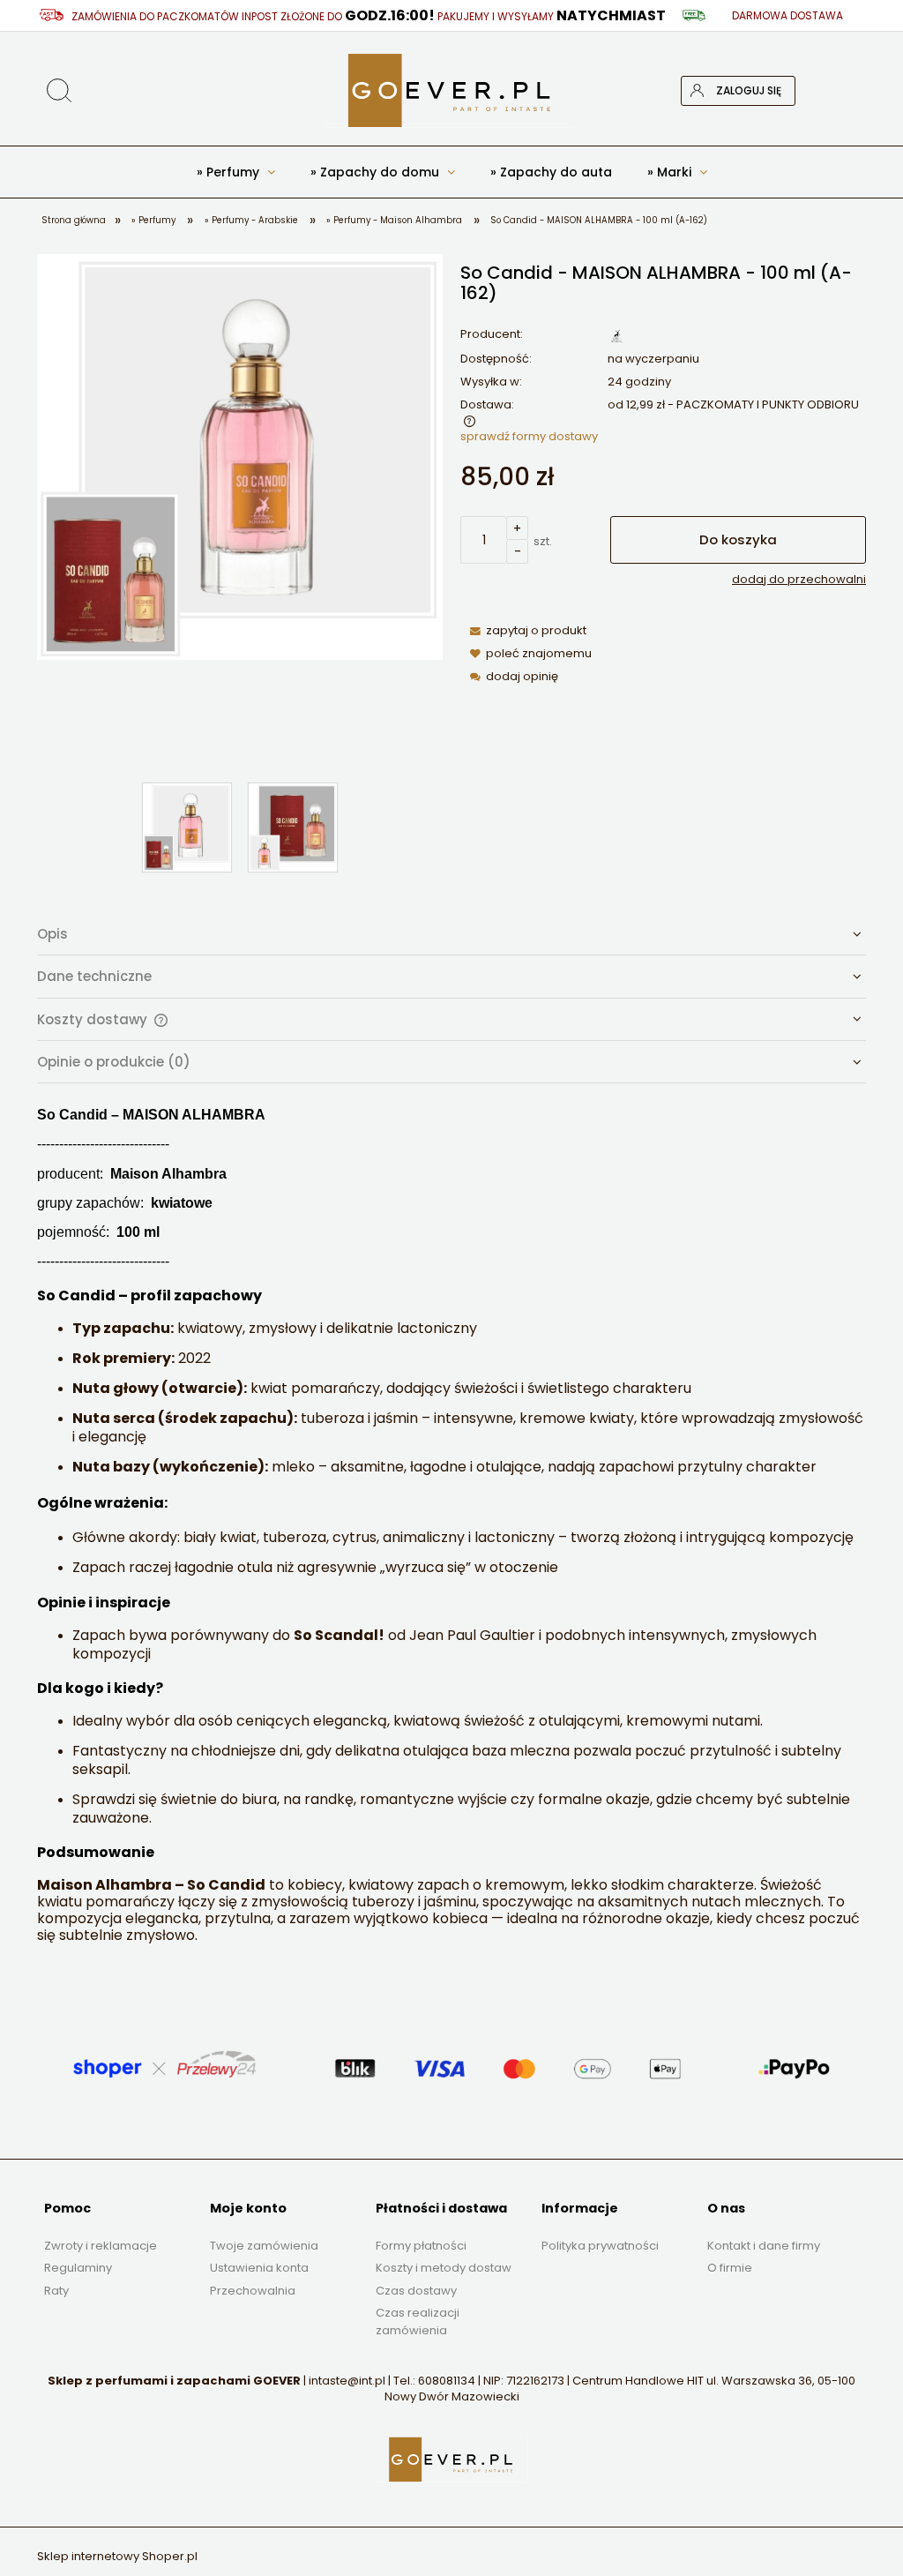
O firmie (730, 2268)
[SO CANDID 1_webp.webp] (187, 827)
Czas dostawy (416, 2291)
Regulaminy (78, 2268)
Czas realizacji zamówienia (418, 2321)
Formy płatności (421, 2246)
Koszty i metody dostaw (444, 2268)
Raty (56, 2291)
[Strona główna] (451, 90)
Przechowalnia (253, 2291)
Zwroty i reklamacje (101, 2246)
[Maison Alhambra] (616, 335)
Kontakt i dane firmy (764, 2246)
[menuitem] (236, 172)
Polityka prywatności (600, 2246)
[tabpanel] (451, 1525)
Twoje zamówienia (264, 2246)
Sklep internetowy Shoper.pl (117, 2556)
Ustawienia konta (259, 2268)
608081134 (447, 2381)
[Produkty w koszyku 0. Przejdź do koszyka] (851, 91)
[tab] (451, 934)
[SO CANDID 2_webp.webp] (293, 827)
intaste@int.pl (347, 2381)
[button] (523, 630)
